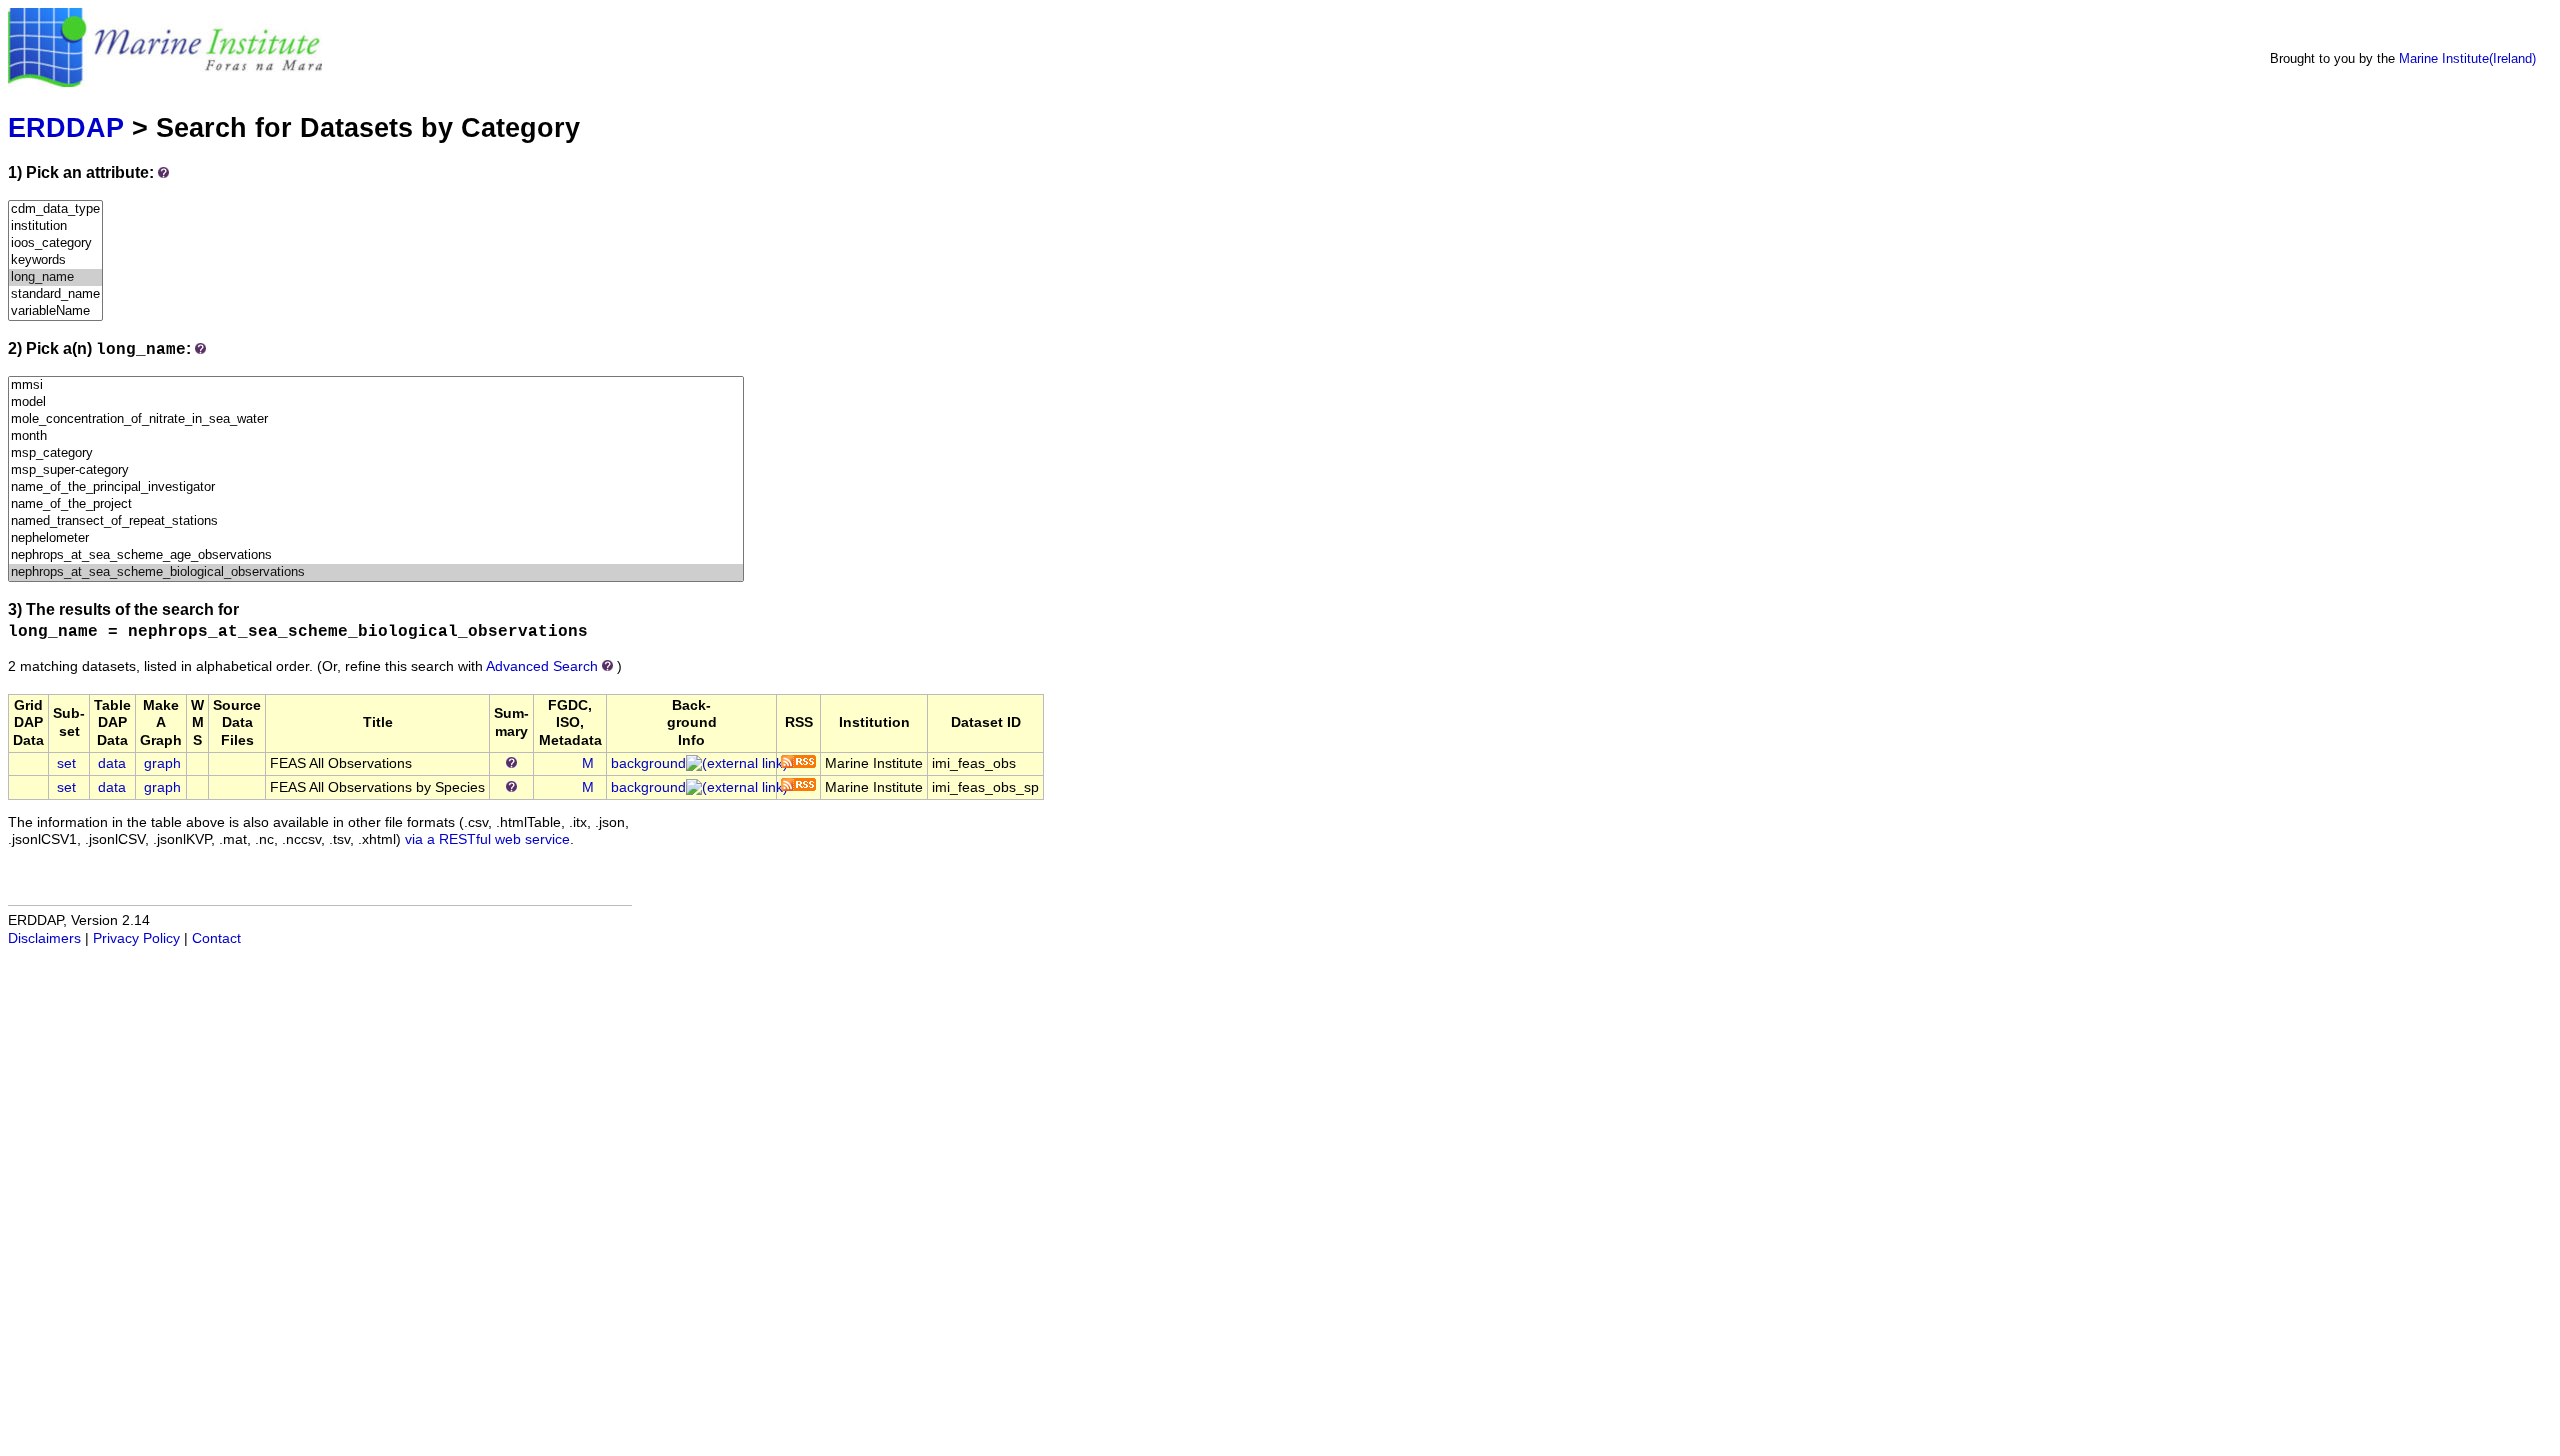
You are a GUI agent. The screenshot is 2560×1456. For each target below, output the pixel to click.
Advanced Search (542, 666)
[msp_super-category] (376, 470)
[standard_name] (55, 294)
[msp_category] (376, 453)
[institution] (55, 226)
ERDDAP (66, 127)
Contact (216, 938)
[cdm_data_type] (55, 209)
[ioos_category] (55, 243)
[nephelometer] (376, 538)
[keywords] (55, 260)
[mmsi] (376, 385)
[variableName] (55, 311)
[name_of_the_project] (376, 504)
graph (162, 763)
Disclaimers (44, 938)
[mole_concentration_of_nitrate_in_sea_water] (376, 419)
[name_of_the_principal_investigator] (376, 487)
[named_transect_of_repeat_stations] (376, 521)
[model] (376, 402)
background (648, 763)
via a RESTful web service (487, 839)
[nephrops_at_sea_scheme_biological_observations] (376, 572)
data (112, 763)
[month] (376, 436)
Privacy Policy (136, 938)
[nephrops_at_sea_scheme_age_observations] (376, 555)
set (66, 763)
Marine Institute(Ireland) (2467, 58)
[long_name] (55, 277)
